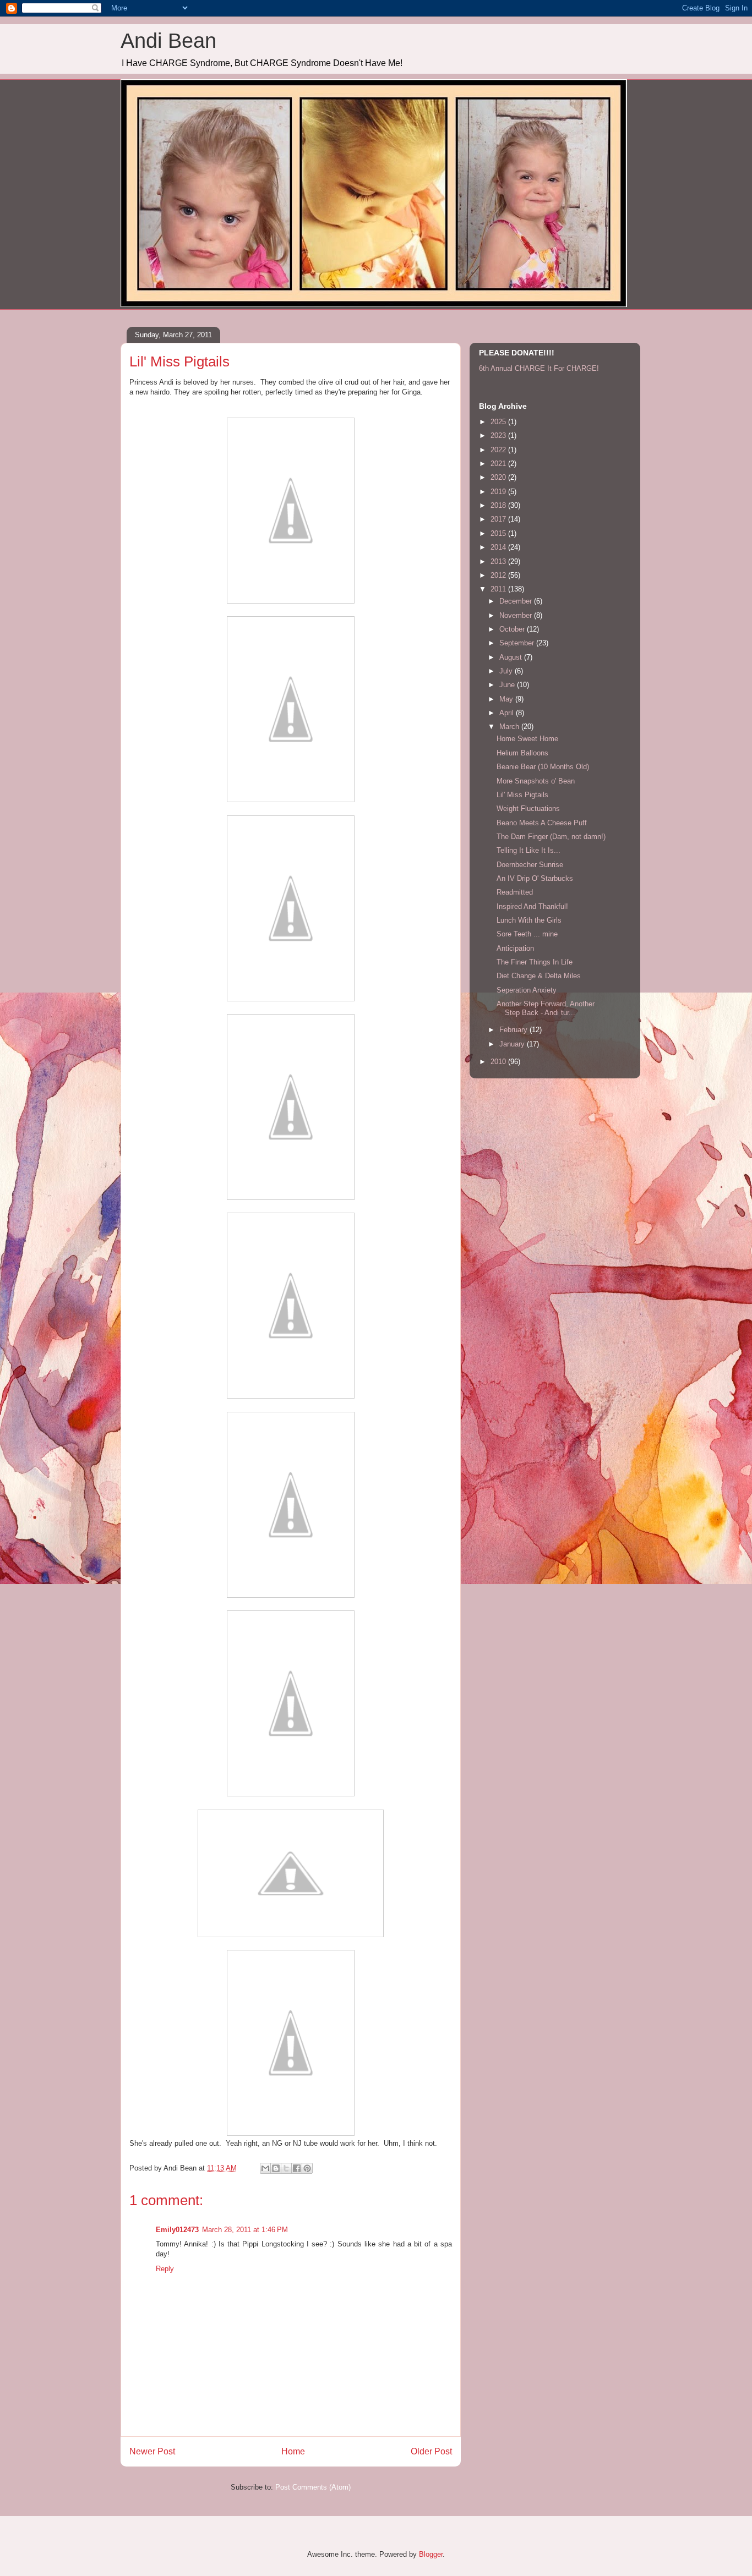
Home (293, 2451)
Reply (165, 2269)
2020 (499, 477)
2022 (499, 450)
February (514, 1030)
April (508, 713)
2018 (499, 505)
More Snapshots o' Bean (536, 781)
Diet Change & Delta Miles (539, 976)
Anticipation (515, 948)
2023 (499, 435)
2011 (499, 589)
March (510, 727)
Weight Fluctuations (528, 809)
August (512, 657)
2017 (499, 519)
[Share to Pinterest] (307, 2168)
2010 (499, 1062)
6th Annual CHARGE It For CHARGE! (539, 368)
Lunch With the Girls (529, 920)
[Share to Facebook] (297, 2168)
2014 (499, 547)
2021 (499, 464)
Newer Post (152, 2451)
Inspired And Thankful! (532, 906)
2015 (499, 533)
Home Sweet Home (527, 739)
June (508, 685)
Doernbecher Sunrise (530, 865)
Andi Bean (168, 41)
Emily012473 (177, 2230)
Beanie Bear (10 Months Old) (543, 767)
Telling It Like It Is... (528, 850)
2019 (499, 492)
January (513, 1044)
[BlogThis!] (276, 2168)
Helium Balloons (522, 753)
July (507, 671)
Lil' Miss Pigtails (522, 795)
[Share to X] (286, 2168)
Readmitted (515, 892)
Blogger (431, 2554)
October (513, 629)
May (507, 699)
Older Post (431, 2451)
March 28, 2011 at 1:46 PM (245, 2230)
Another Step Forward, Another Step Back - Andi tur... (546, 1008)
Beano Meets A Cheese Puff (542, 823)
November (517, 615)
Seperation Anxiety (527, 990)
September (518, 643)
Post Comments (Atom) (313, 2487)
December (517, 601)
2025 (499, 422)
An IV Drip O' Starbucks (535, 878)
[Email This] (265, 2168)
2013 (499, 561)
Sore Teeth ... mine (527, 934)
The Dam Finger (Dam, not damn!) (551, 837)
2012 (499, 575)
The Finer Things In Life (535, 962)
